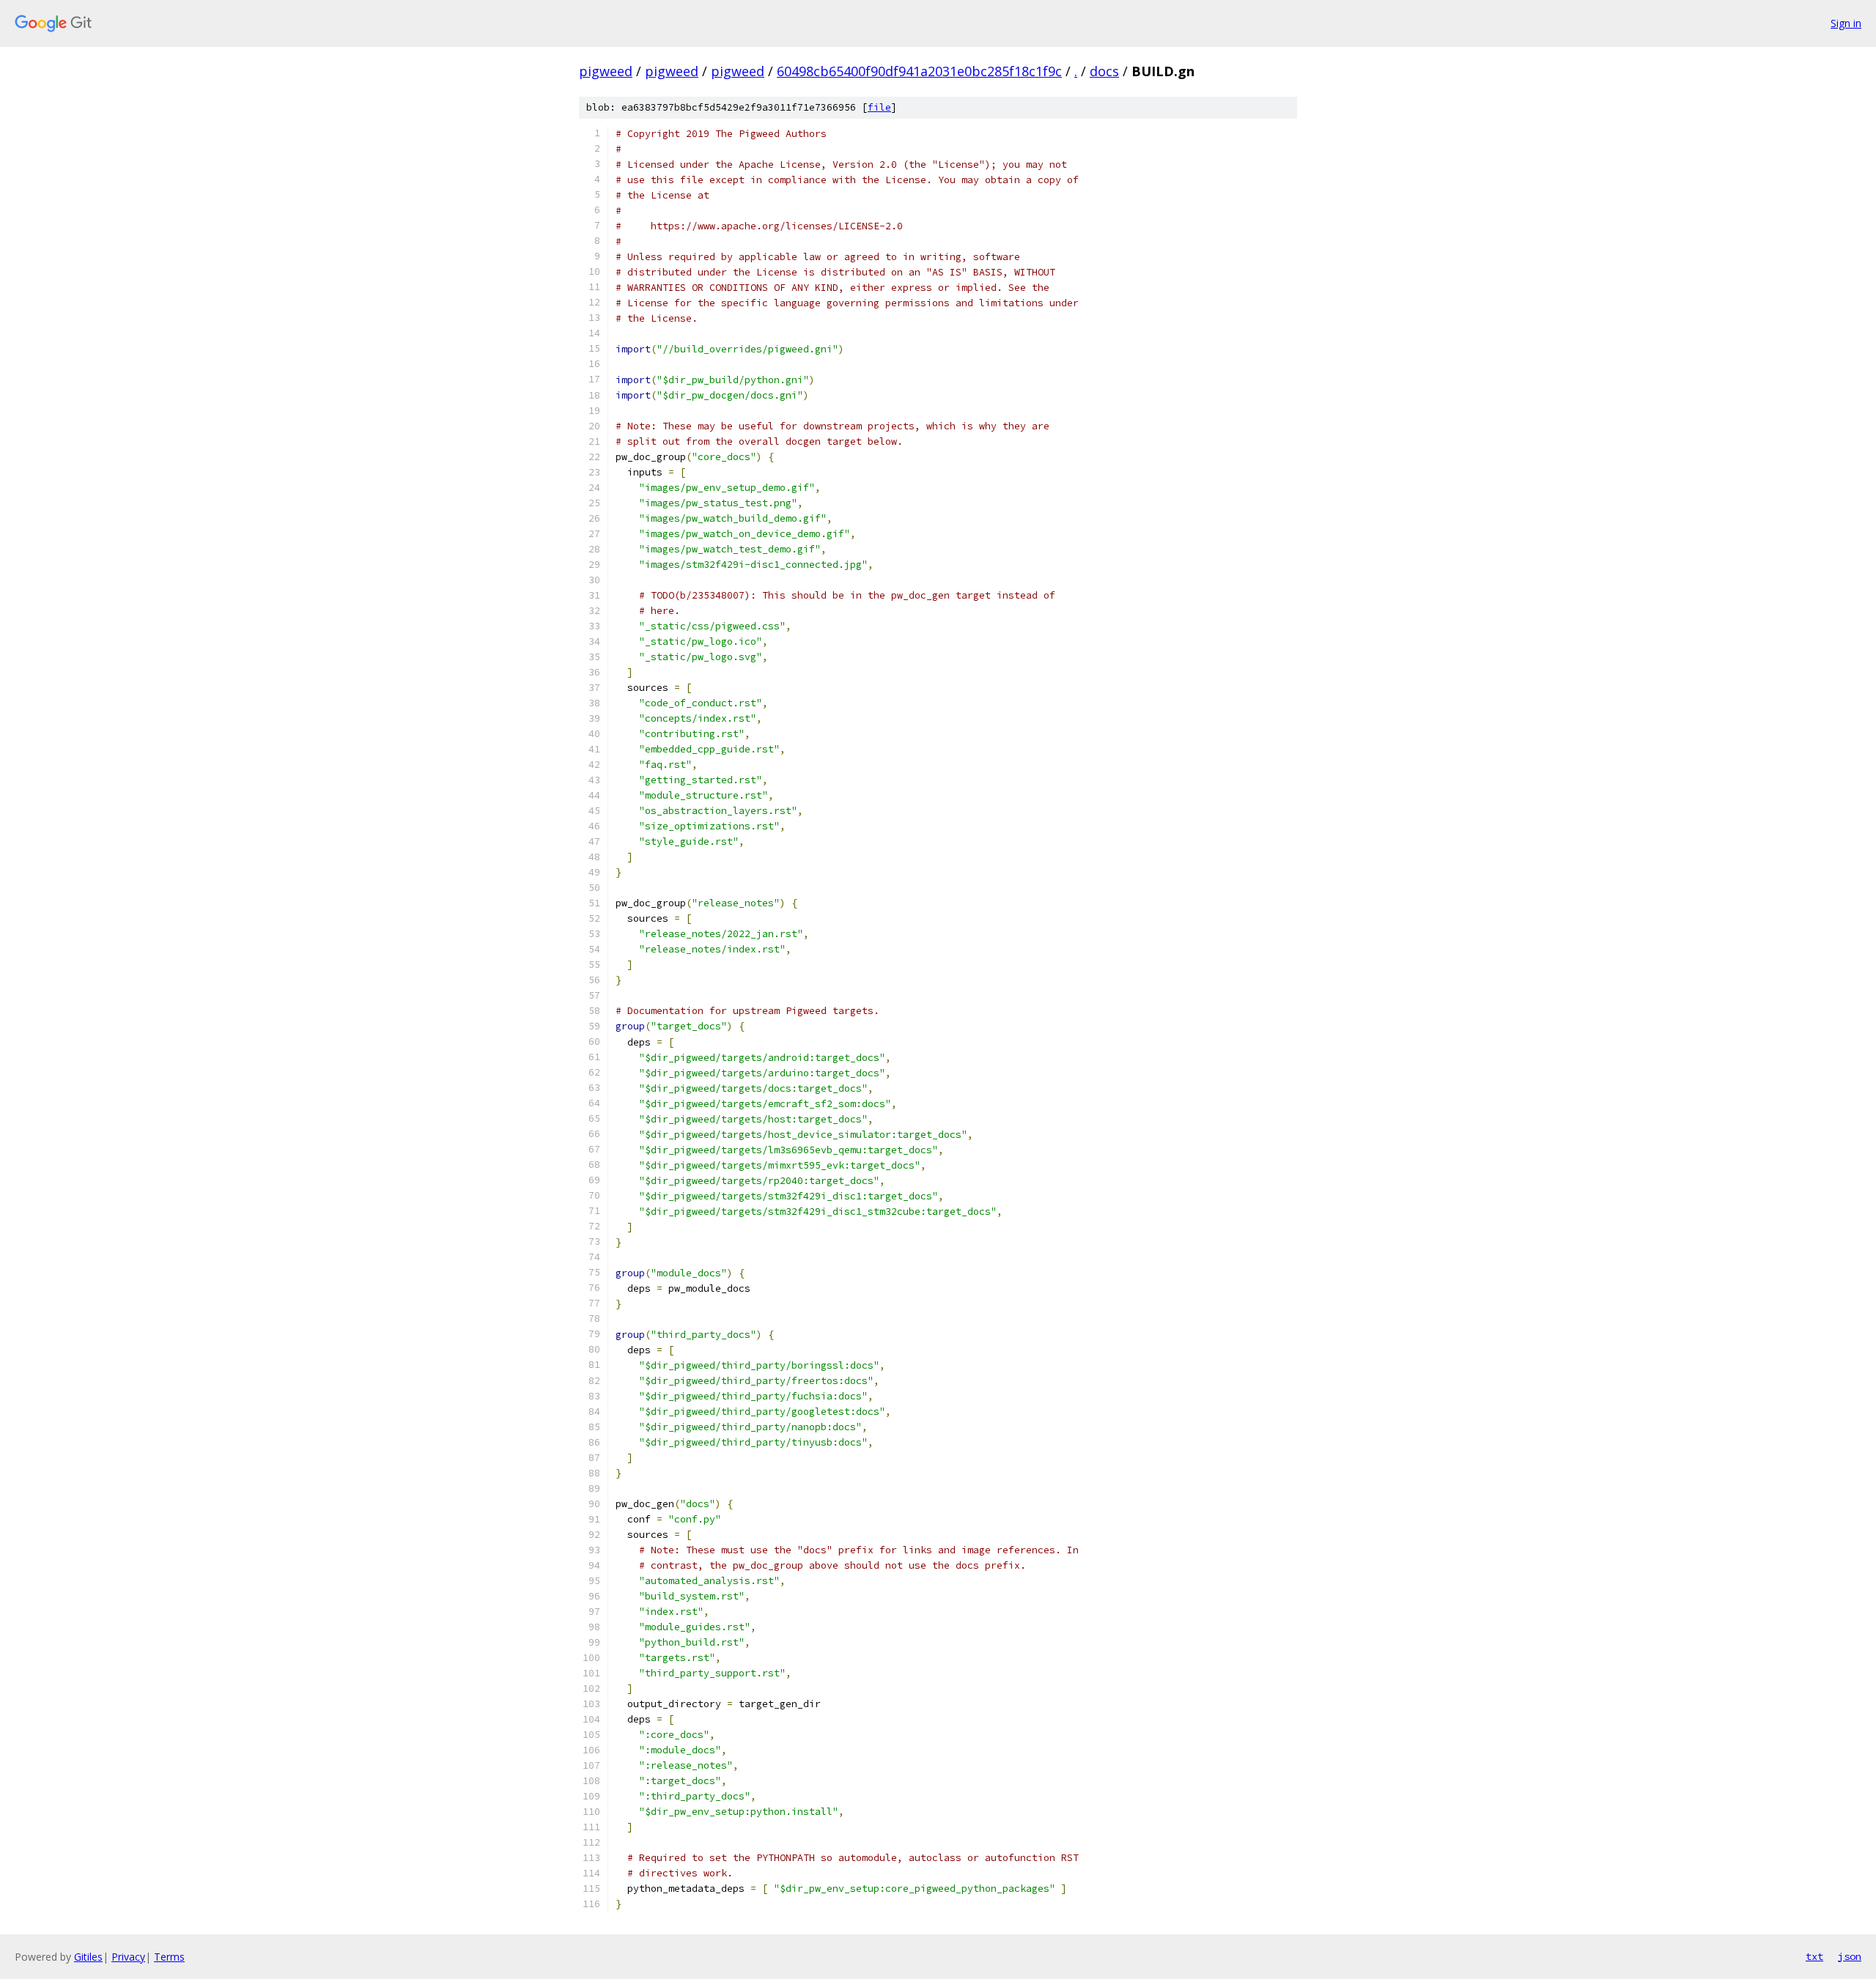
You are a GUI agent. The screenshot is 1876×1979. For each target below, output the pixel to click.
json (1850, 1956)
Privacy (128, 1957)
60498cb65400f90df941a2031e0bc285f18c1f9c (919, 71)
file (879, 107)
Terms (169, 1957)
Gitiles (88, 1957)
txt (1814, 1956)
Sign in (1846, 23)
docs (1104, 71)
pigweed (606, 71)
